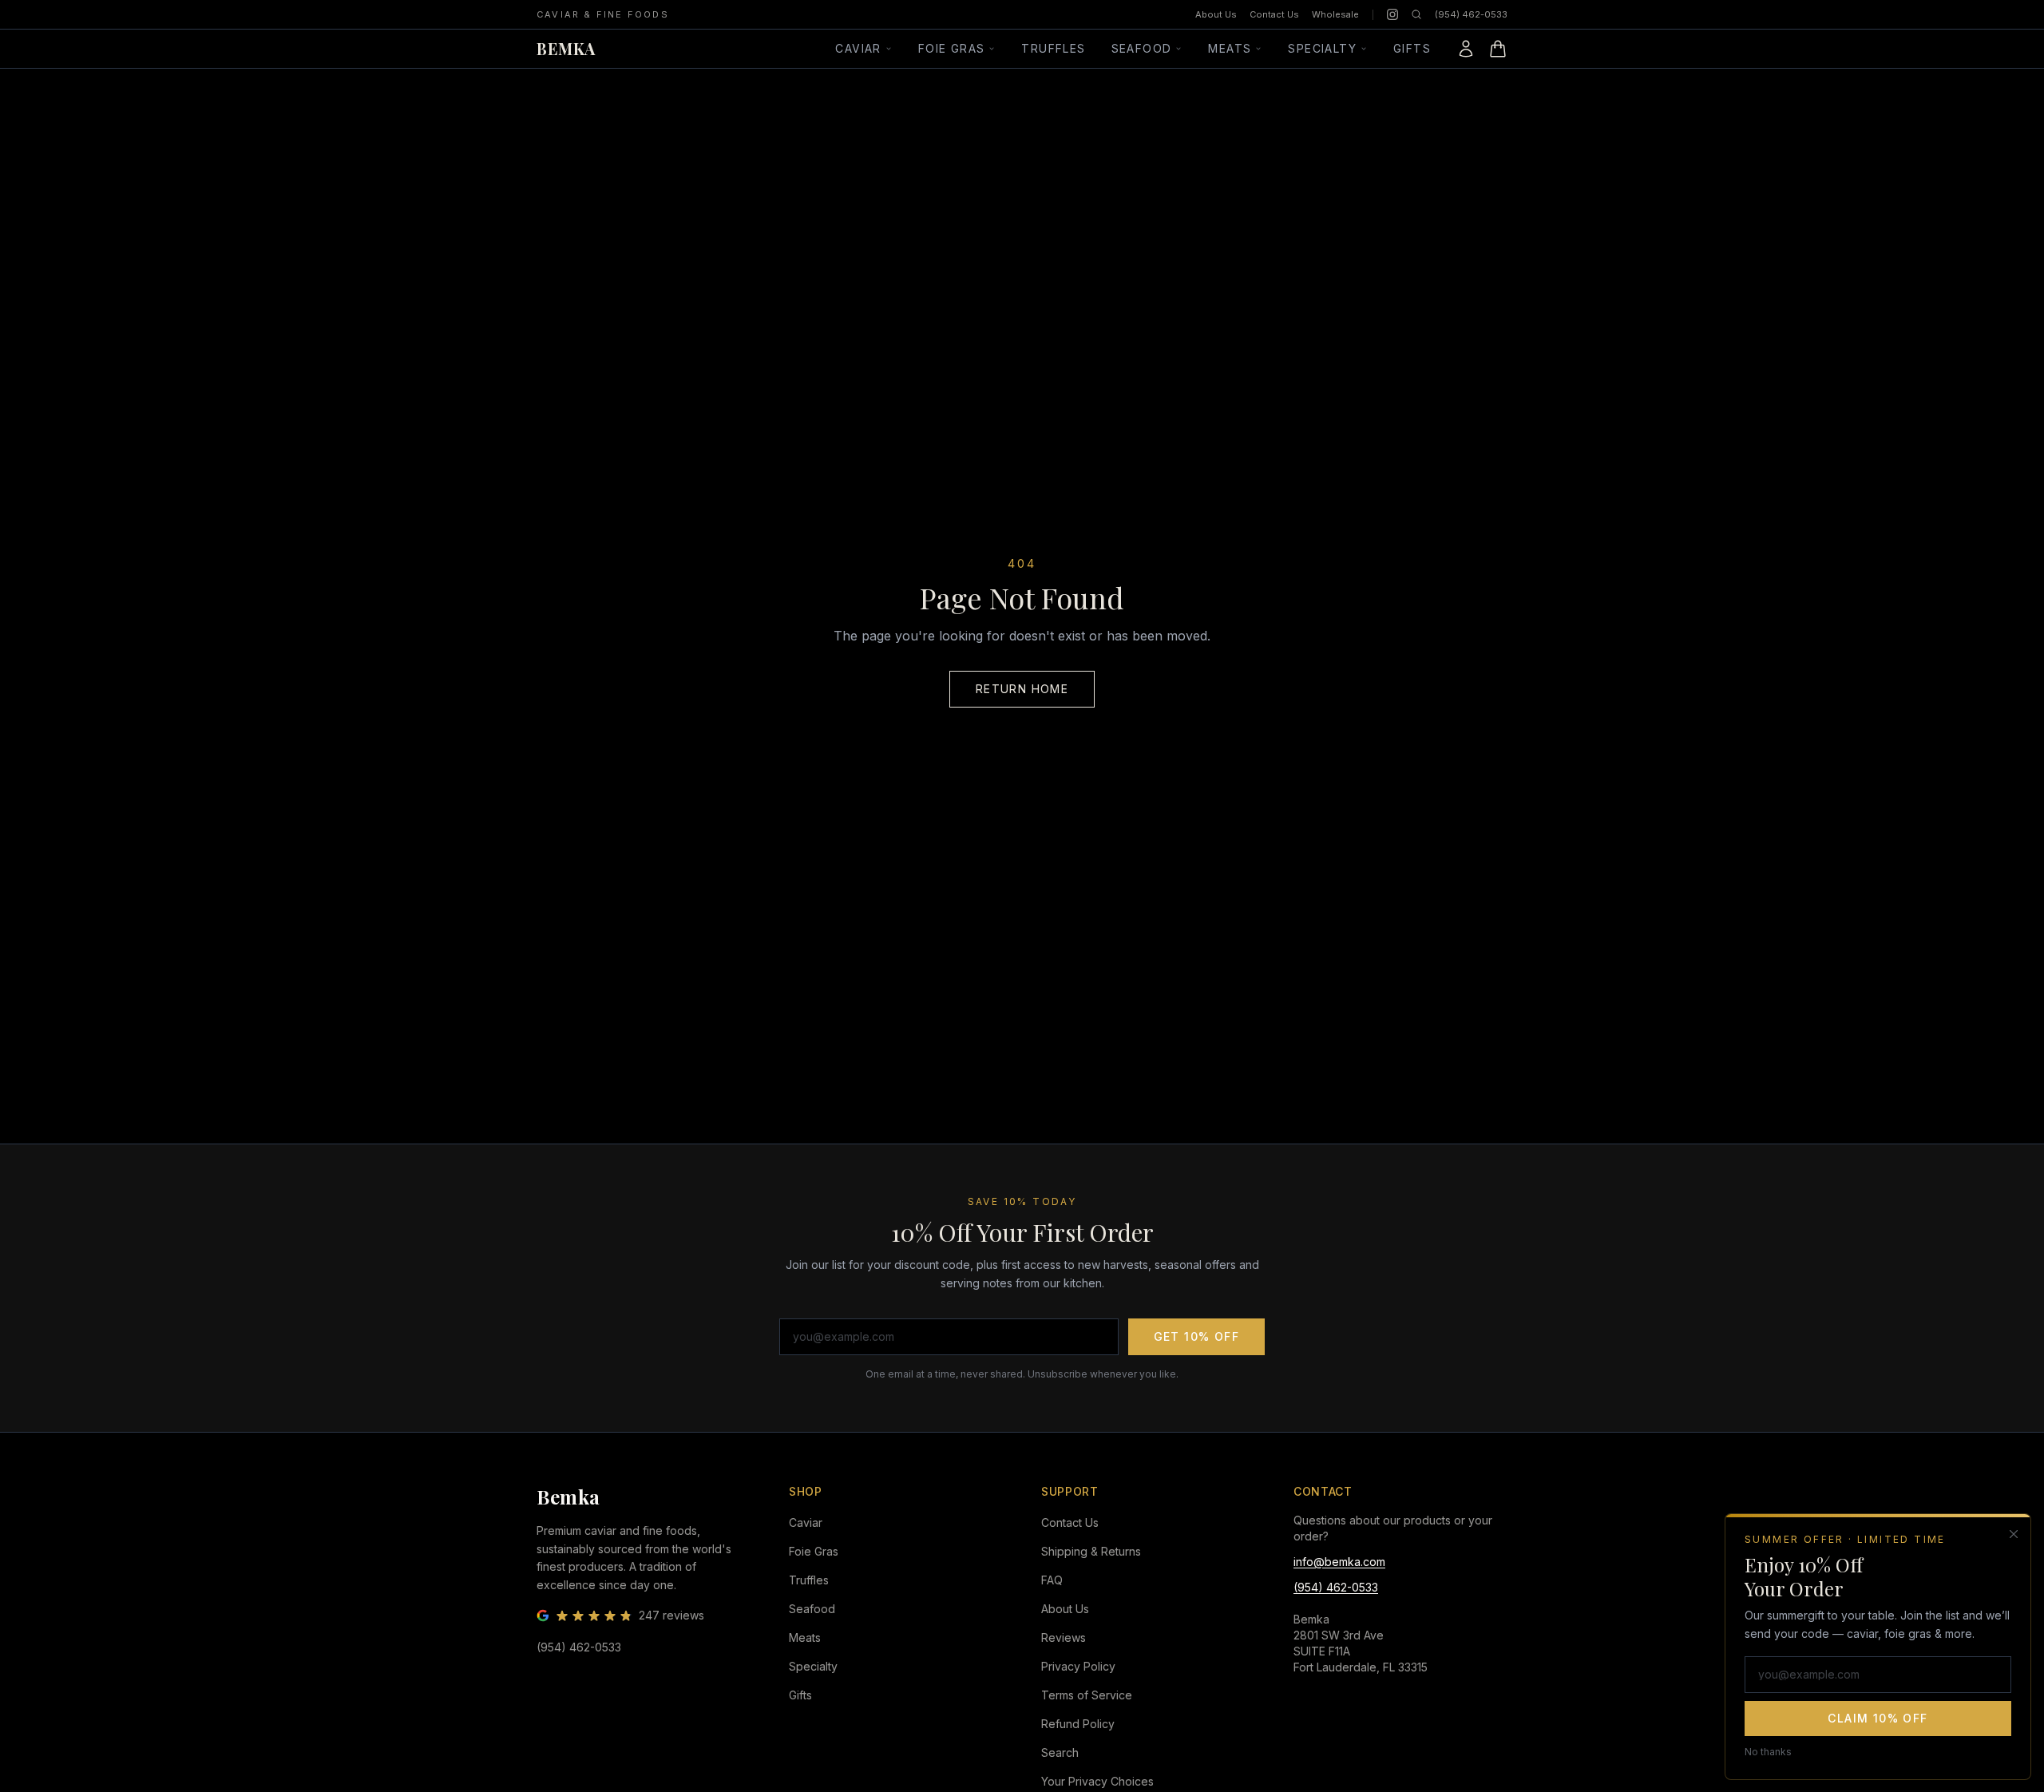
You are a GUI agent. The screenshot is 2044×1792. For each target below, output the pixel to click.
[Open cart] (1498, 49)
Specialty (1322, 48)
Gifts (1412, 48)
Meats (1230, 48)
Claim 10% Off (1878, 1717)
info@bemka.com (1339, 1562)
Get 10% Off (1196, 1336)
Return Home (1022, 689)
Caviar (858, 48)
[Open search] (1416, 14)
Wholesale (1335, 14)
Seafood (1142, 48)
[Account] (1466, 49)
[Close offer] (2014, 1534)
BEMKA (566, 48)
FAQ (1052, 1580)
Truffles (1053, 48)
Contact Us (1274, 14)
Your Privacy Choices (1097, 1781)
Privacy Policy (1078, 1666)
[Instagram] (1392, 14)
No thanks (1768, 1751)
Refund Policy (1078, 1724)
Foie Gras (952, 48)
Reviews (1064, 1637)
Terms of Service (1087, 1695)
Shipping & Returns (1091, 1551)
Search (1060, 1752)
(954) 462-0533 (1471, 14)
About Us (1216, 14)
